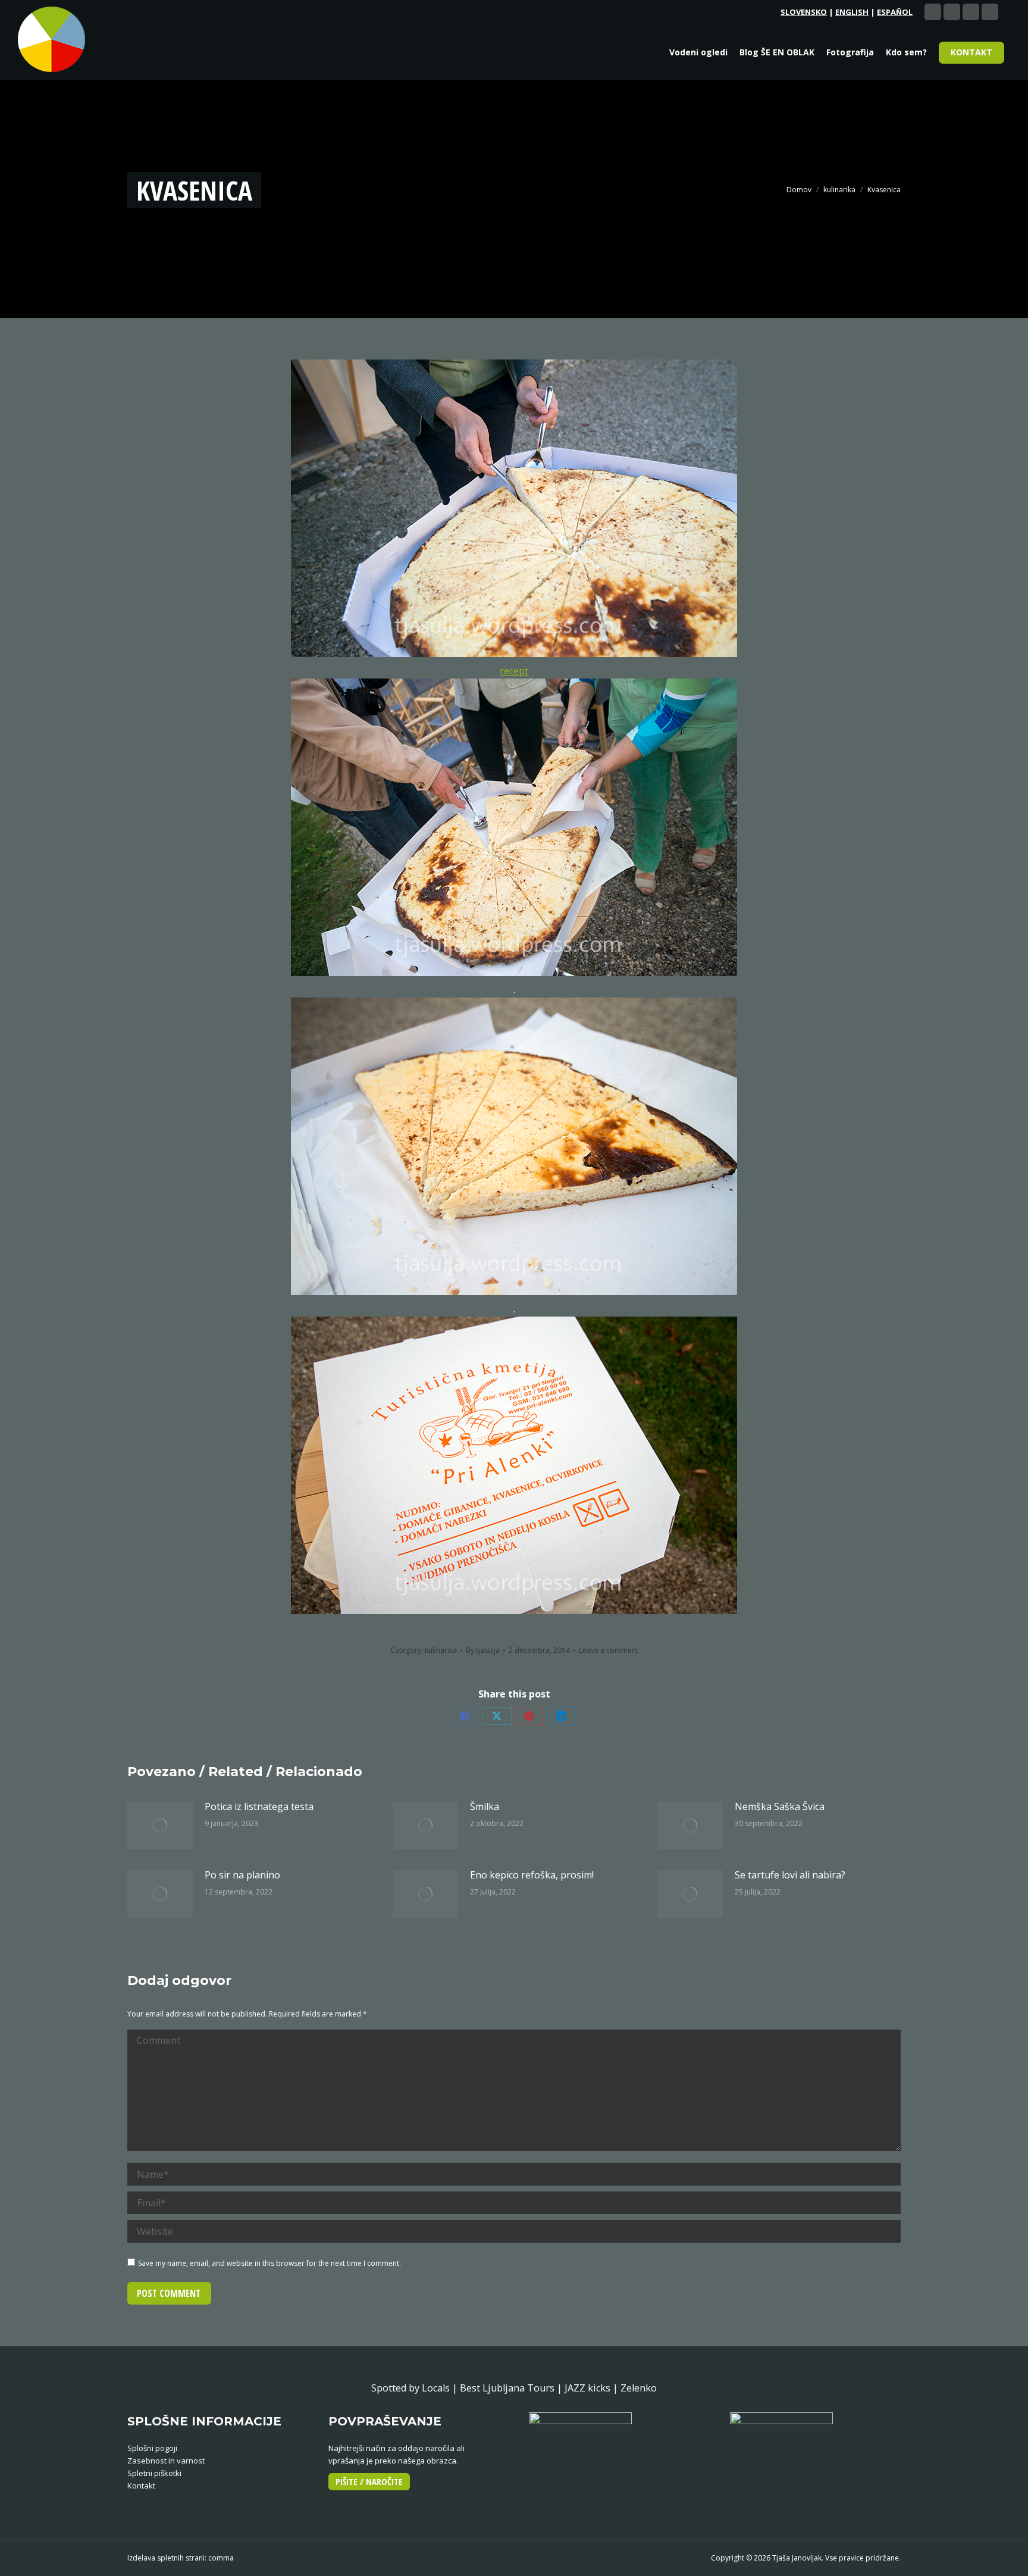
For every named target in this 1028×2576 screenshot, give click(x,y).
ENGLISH (852, 12)
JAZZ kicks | (593, 2388)
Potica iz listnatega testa (259, 1806)
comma (221, 2558)
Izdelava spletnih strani (166, 2558)
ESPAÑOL (895, 12)
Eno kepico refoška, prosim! (532, 1875)
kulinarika (441, 1650)
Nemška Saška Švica (780, 1806)
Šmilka (485, 1806)
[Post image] (160, 1825)
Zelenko (639, 2388)
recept (514, 671)
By (483, 1650)
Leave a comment (609, 1650)
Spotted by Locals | (416, 2388)
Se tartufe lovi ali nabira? (790, 1875)
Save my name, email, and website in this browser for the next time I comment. (269, 2263)
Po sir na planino (242, 1875)
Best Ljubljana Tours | (512, 2388)
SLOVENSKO (804, 12)
